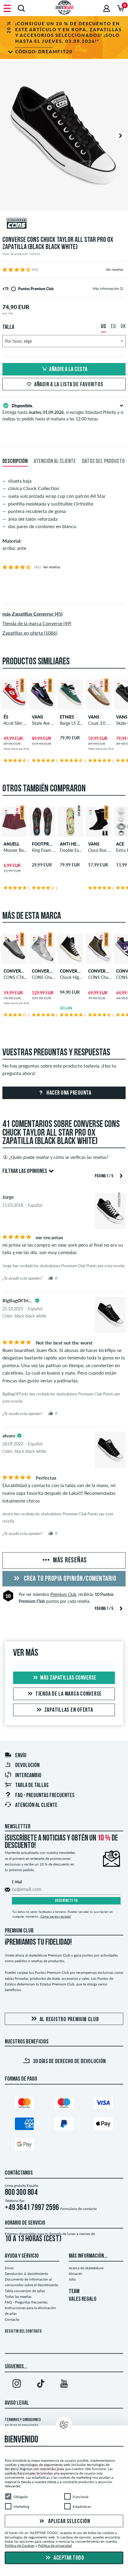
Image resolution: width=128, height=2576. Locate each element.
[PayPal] (64, 2125)
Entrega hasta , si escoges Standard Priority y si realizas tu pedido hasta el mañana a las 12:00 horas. (63, 412)
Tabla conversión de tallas (25, 2291)
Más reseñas (69, 1561)
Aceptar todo (68, 2558)
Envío (21, 1756)
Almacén (76, 2274)
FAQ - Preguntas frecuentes (45, 1796)
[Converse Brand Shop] (64, 224)
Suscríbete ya (66, 1901)
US (103, 327)
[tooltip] (122, 288)
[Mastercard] (24, 2104)
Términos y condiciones (23, 2420)
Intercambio (28, 1776)
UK (123, 327)
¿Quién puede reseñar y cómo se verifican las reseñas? (59, 1157)
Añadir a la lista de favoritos (69, 385)
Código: (44, 51)
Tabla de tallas (32, 1785)
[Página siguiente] (121, 1175)
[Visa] (103, 2104)
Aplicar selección (69, 2522)
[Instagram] (17, 2385)
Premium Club (63, 1594)
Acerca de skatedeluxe (86, 2268)
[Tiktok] (40, 2385)
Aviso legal (17, 2403)
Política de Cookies (20, 2546)
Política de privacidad (55, 2546)
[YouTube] (64, 2385)
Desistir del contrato (23, 2332)
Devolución (27, 1766)
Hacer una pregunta (68, 1093)
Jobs (72, 2279)
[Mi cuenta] (107, 8)
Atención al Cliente (36, 1805)
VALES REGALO (83, 2299)
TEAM (74, 2292)
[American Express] (24, 2125)
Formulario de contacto (78, 2209)
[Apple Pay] (103, 2125)
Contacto (12, 2319)
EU (113, 327)
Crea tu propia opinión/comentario (69, 1579)
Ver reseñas (114, 269)
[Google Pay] (24, 2146)
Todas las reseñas (18, 2296)
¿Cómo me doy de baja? (55, 1916)
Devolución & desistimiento (26, 2274)
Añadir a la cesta (68, 370)
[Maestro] (64, 2104)
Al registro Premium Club (69, 2020)
